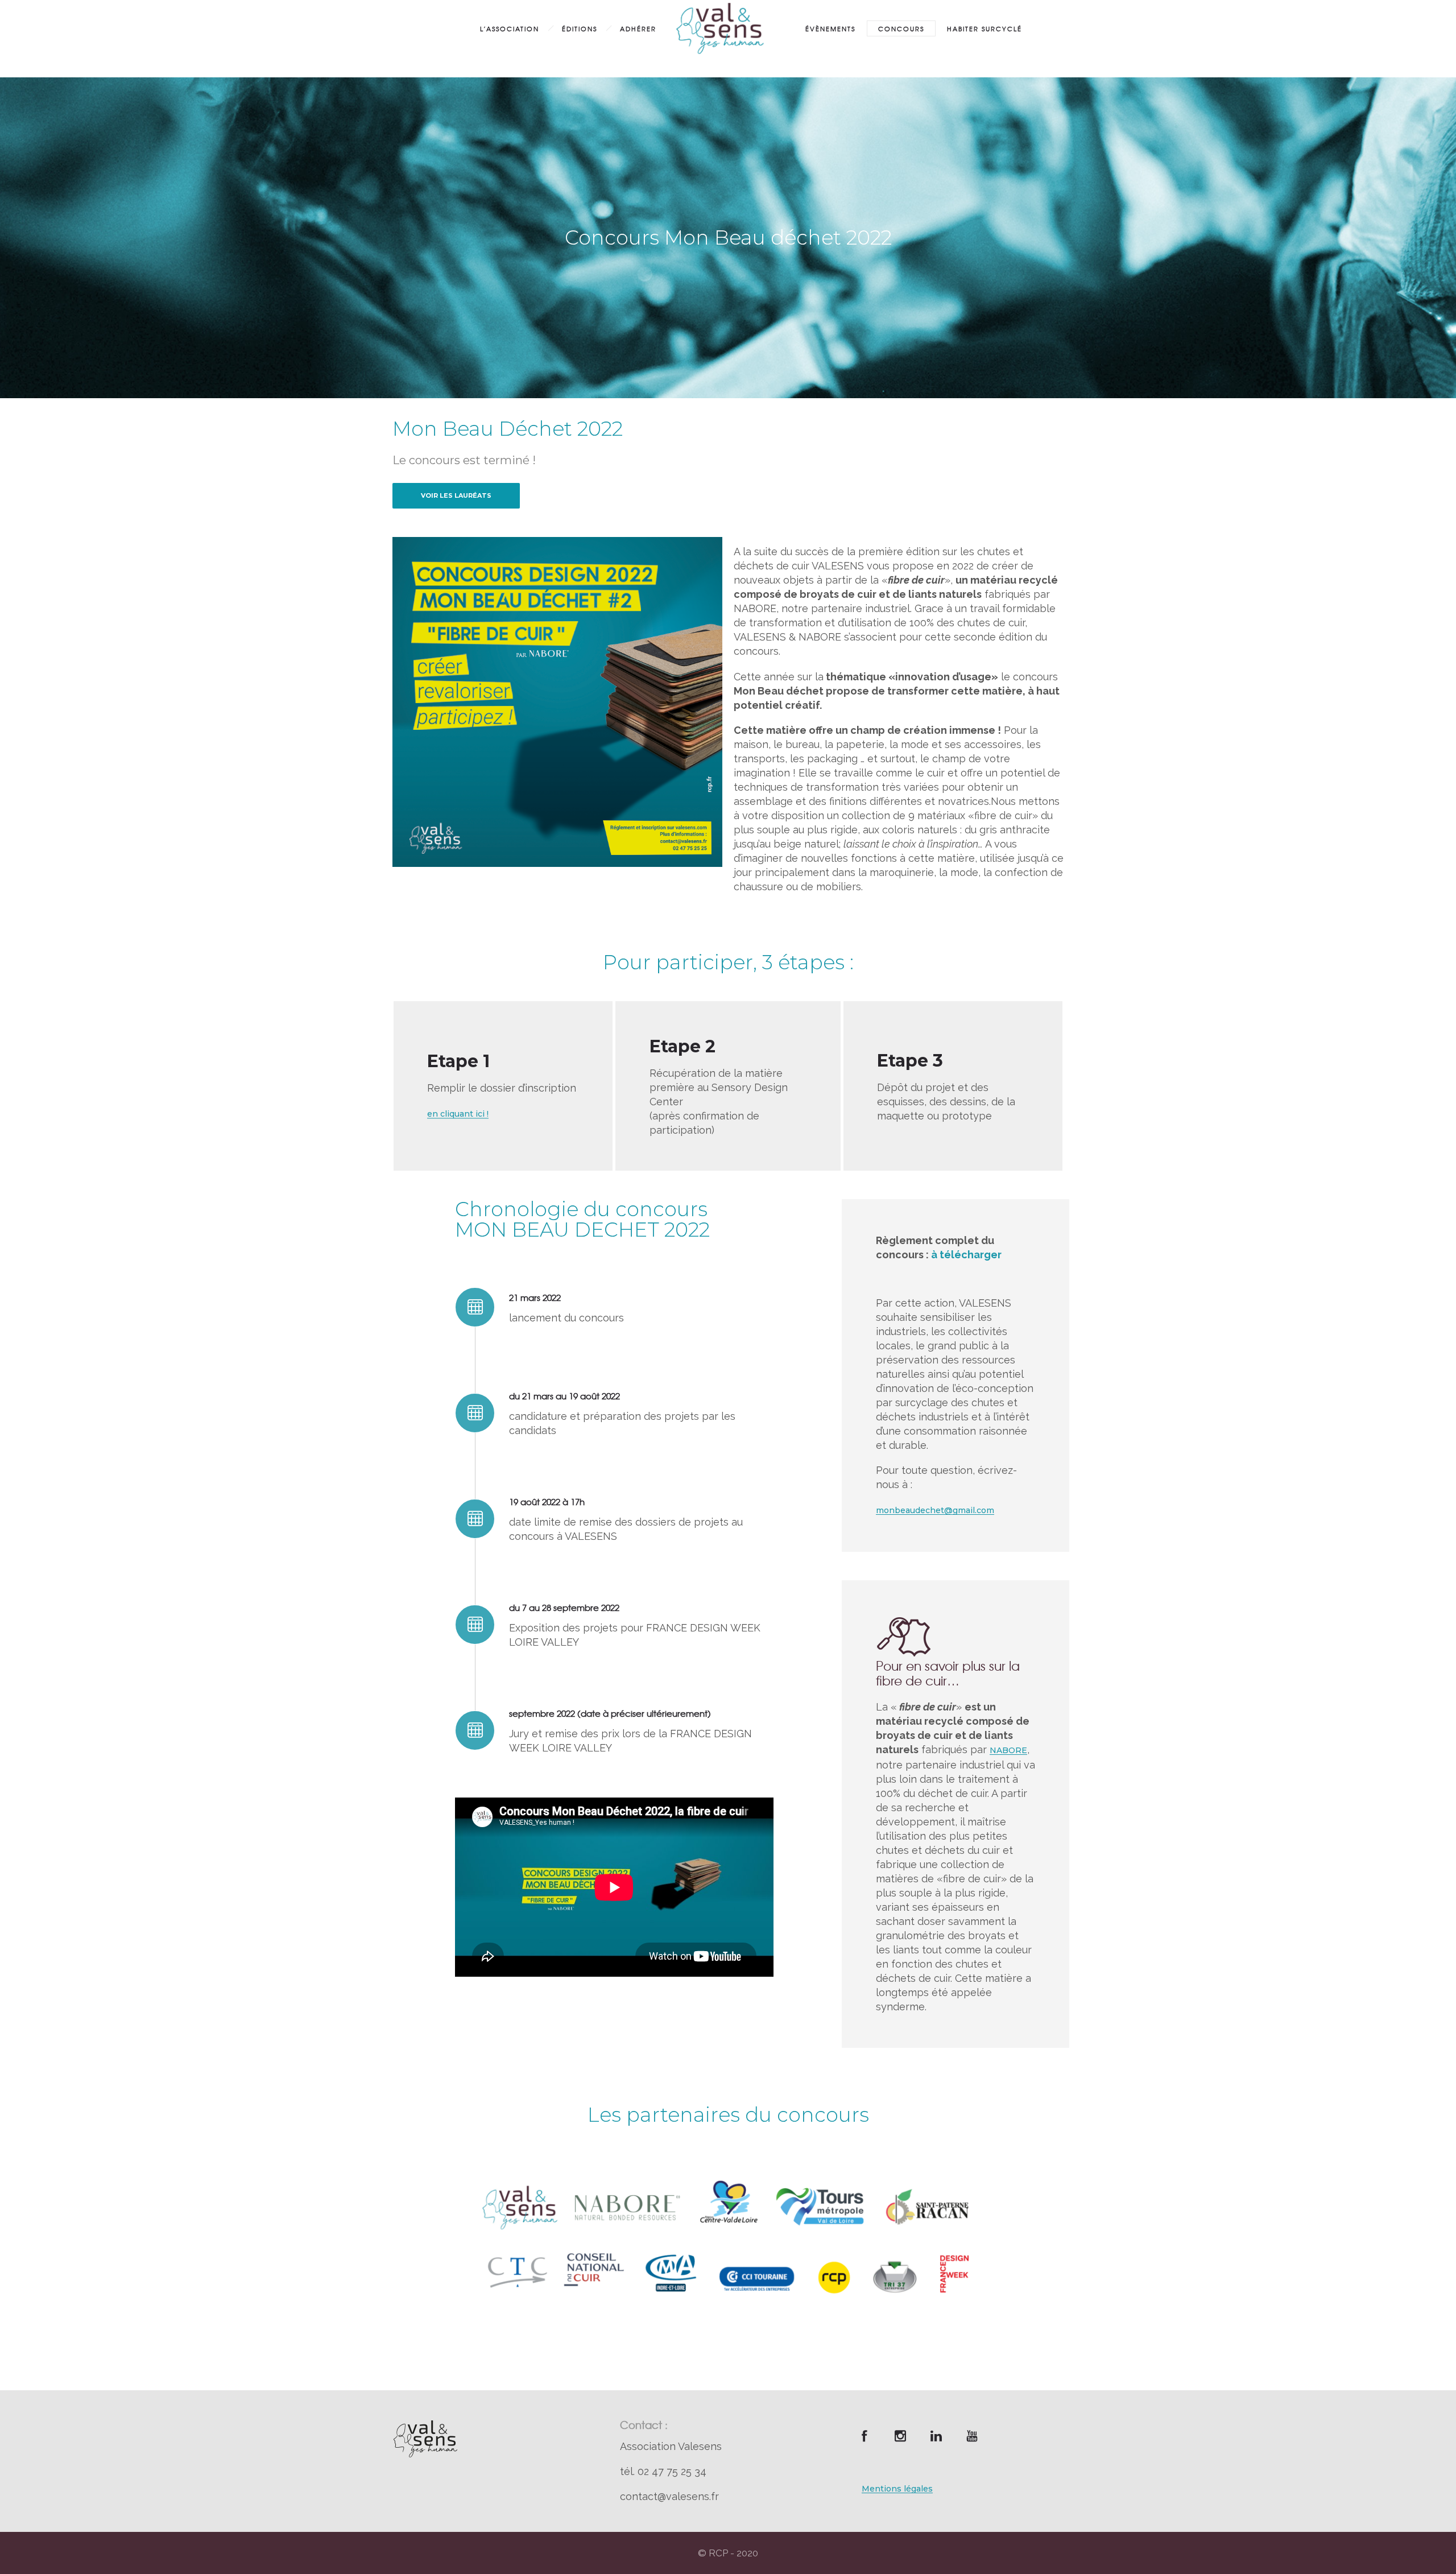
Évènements (830, 28)
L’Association (510, 28)
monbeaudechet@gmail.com (935, 1510)
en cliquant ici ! (458, 1114)
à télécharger (966, 1255)
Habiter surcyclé (985, 28)
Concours (901, 28)
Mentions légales (897, 2489)
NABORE (1008, 1750)
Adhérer (638, 28)
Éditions (580, 28)
